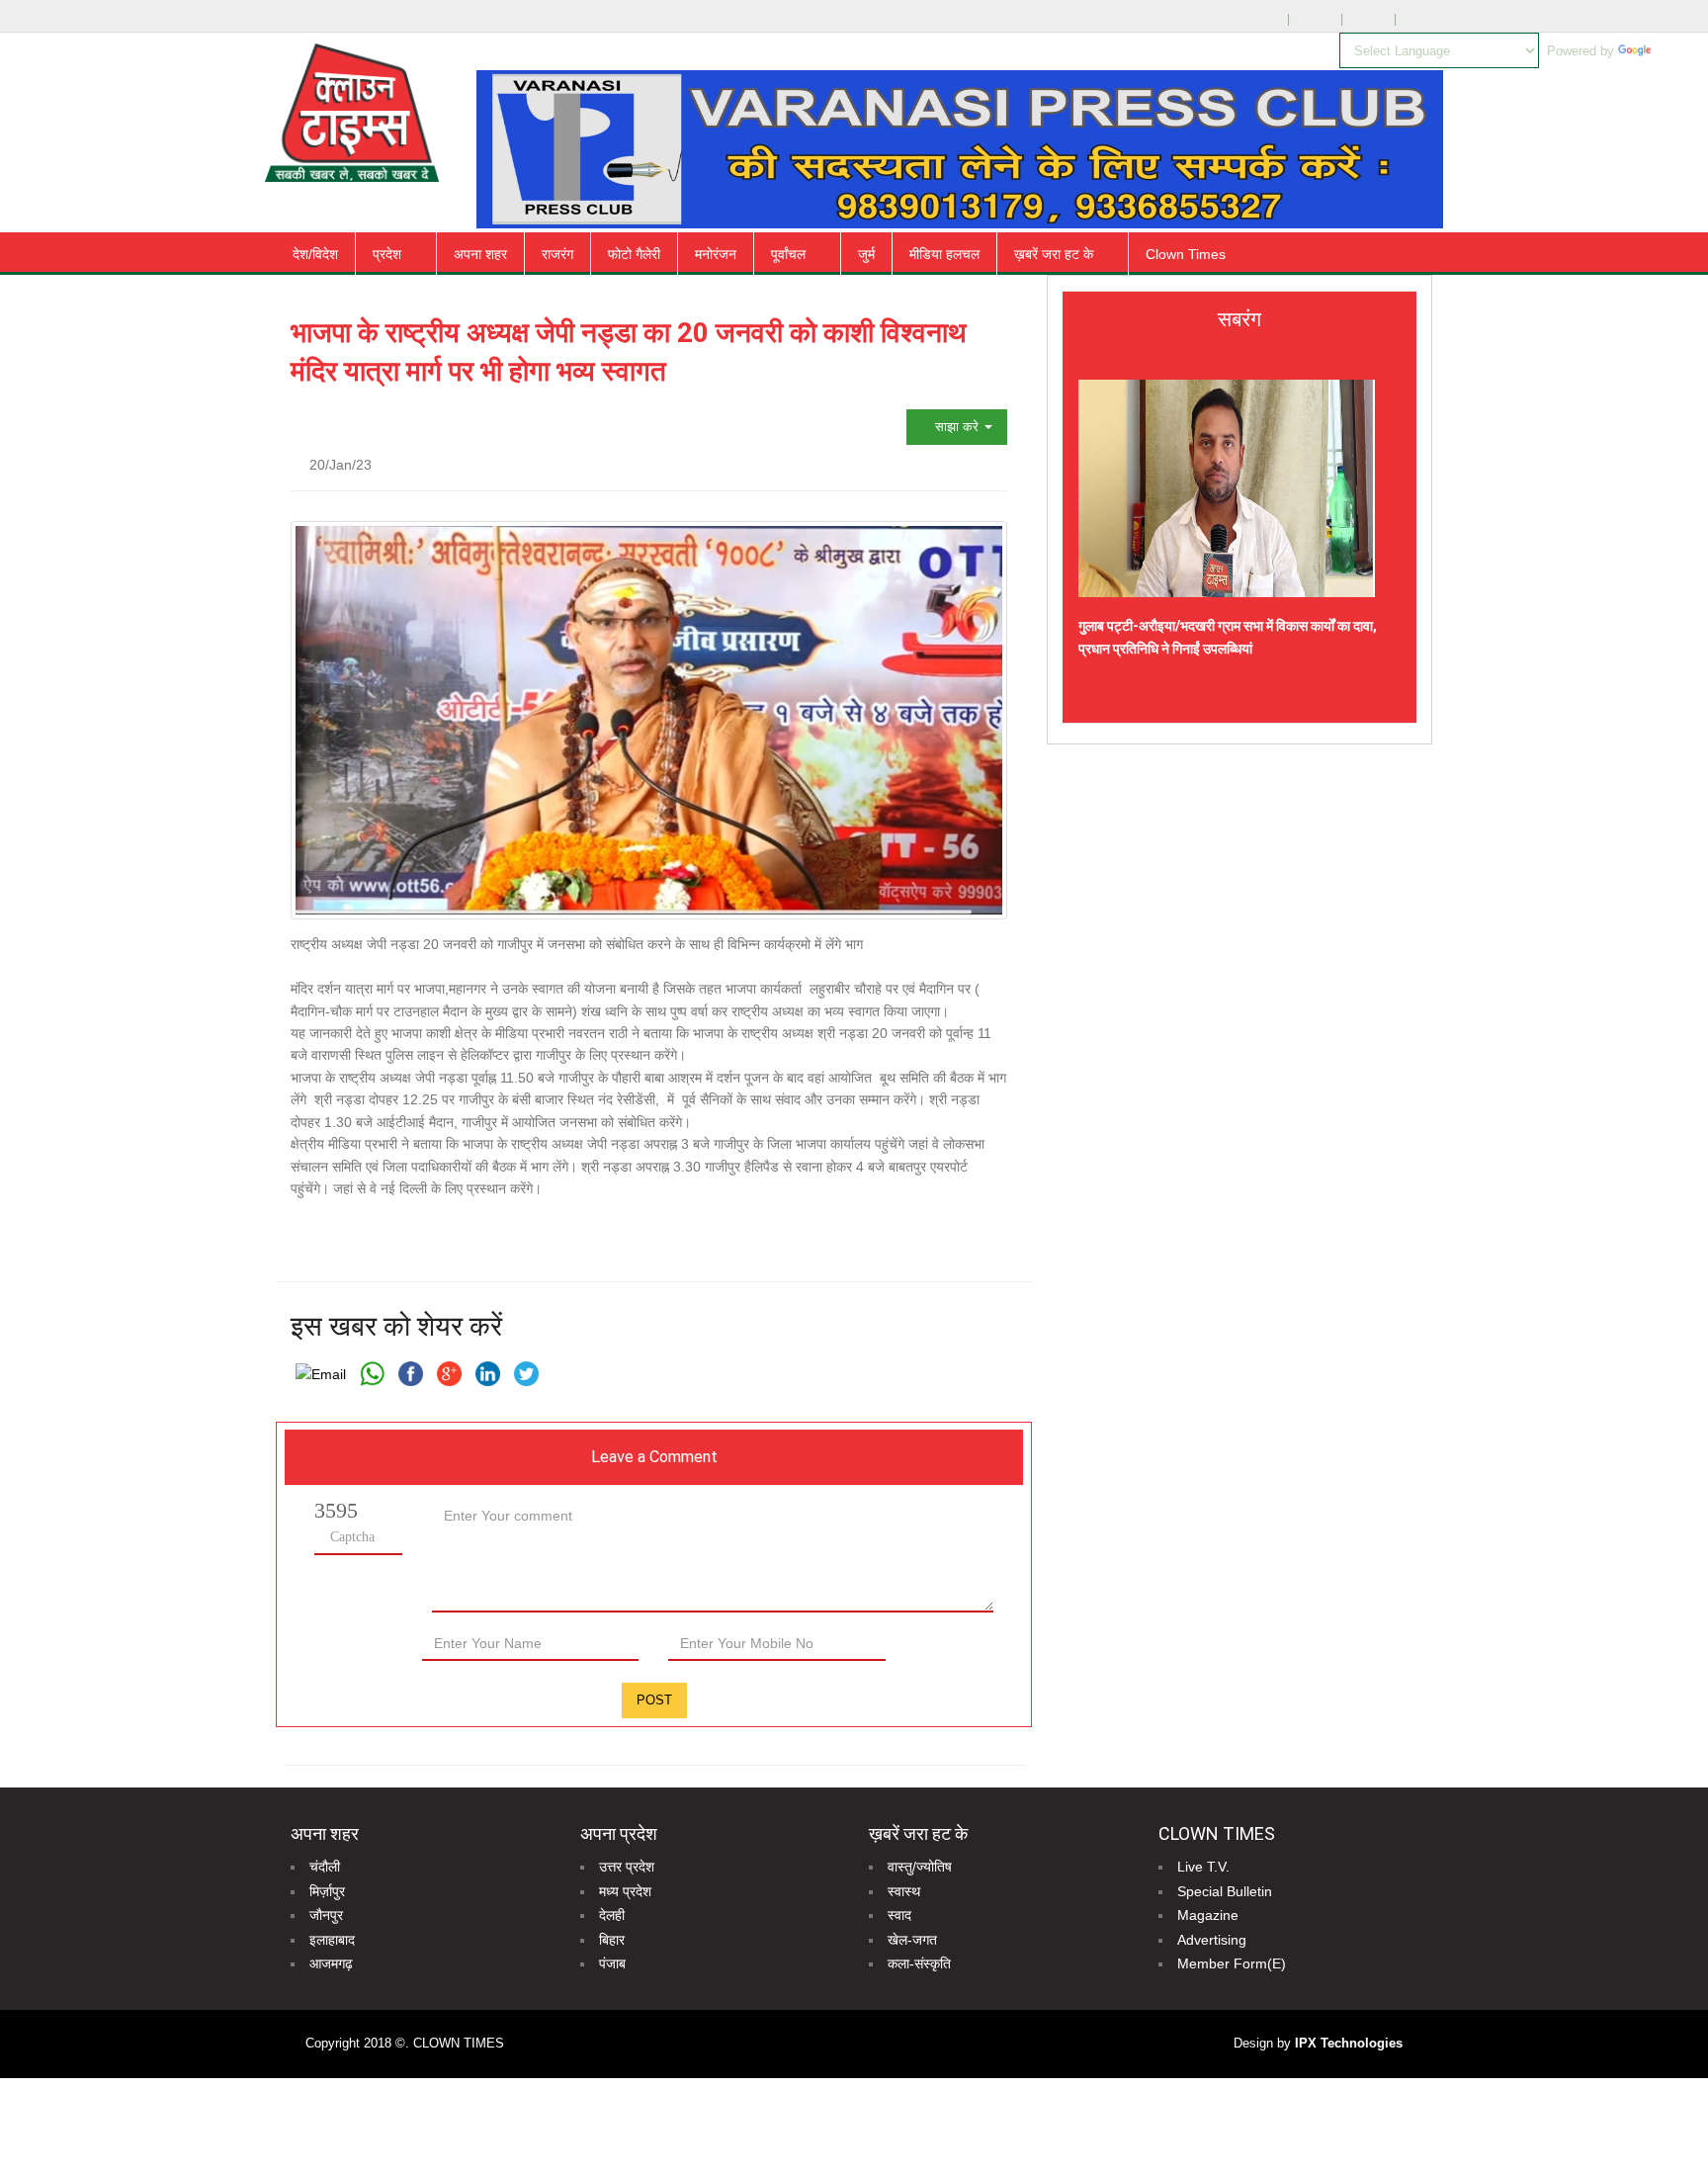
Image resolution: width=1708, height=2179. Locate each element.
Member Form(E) (1232, 1963)
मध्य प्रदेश (625, 1891)
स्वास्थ (904, 1891)
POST (654, 1700)
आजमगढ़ (331, 1963)
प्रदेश (387, 254)
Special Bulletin (1225, 1891)
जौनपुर (326, 1915)
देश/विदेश (315, 254)
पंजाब (612, 1963)
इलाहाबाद (332, 1940)
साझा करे (957, 427)
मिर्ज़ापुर (327, 1891)
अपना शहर (480, 254)
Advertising (1212, 1940)
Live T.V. (1203, 1867)
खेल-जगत (912, 1940)
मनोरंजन (716, 254)
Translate (1681, 51)
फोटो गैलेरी (634, 254)
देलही (612, 1915)
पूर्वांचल (788, 254)
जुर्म (866, 254)
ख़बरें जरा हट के (1054, 254)
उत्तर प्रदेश (627, 1867)
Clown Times (1186, 254)
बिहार (612, 1940)
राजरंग (557, 254)
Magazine (1208, 1915)
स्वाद (899, 1915)
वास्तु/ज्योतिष (920, 1867)
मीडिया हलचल (944, 254)
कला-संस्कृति (919, 1963)
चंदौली (325, 1867)
